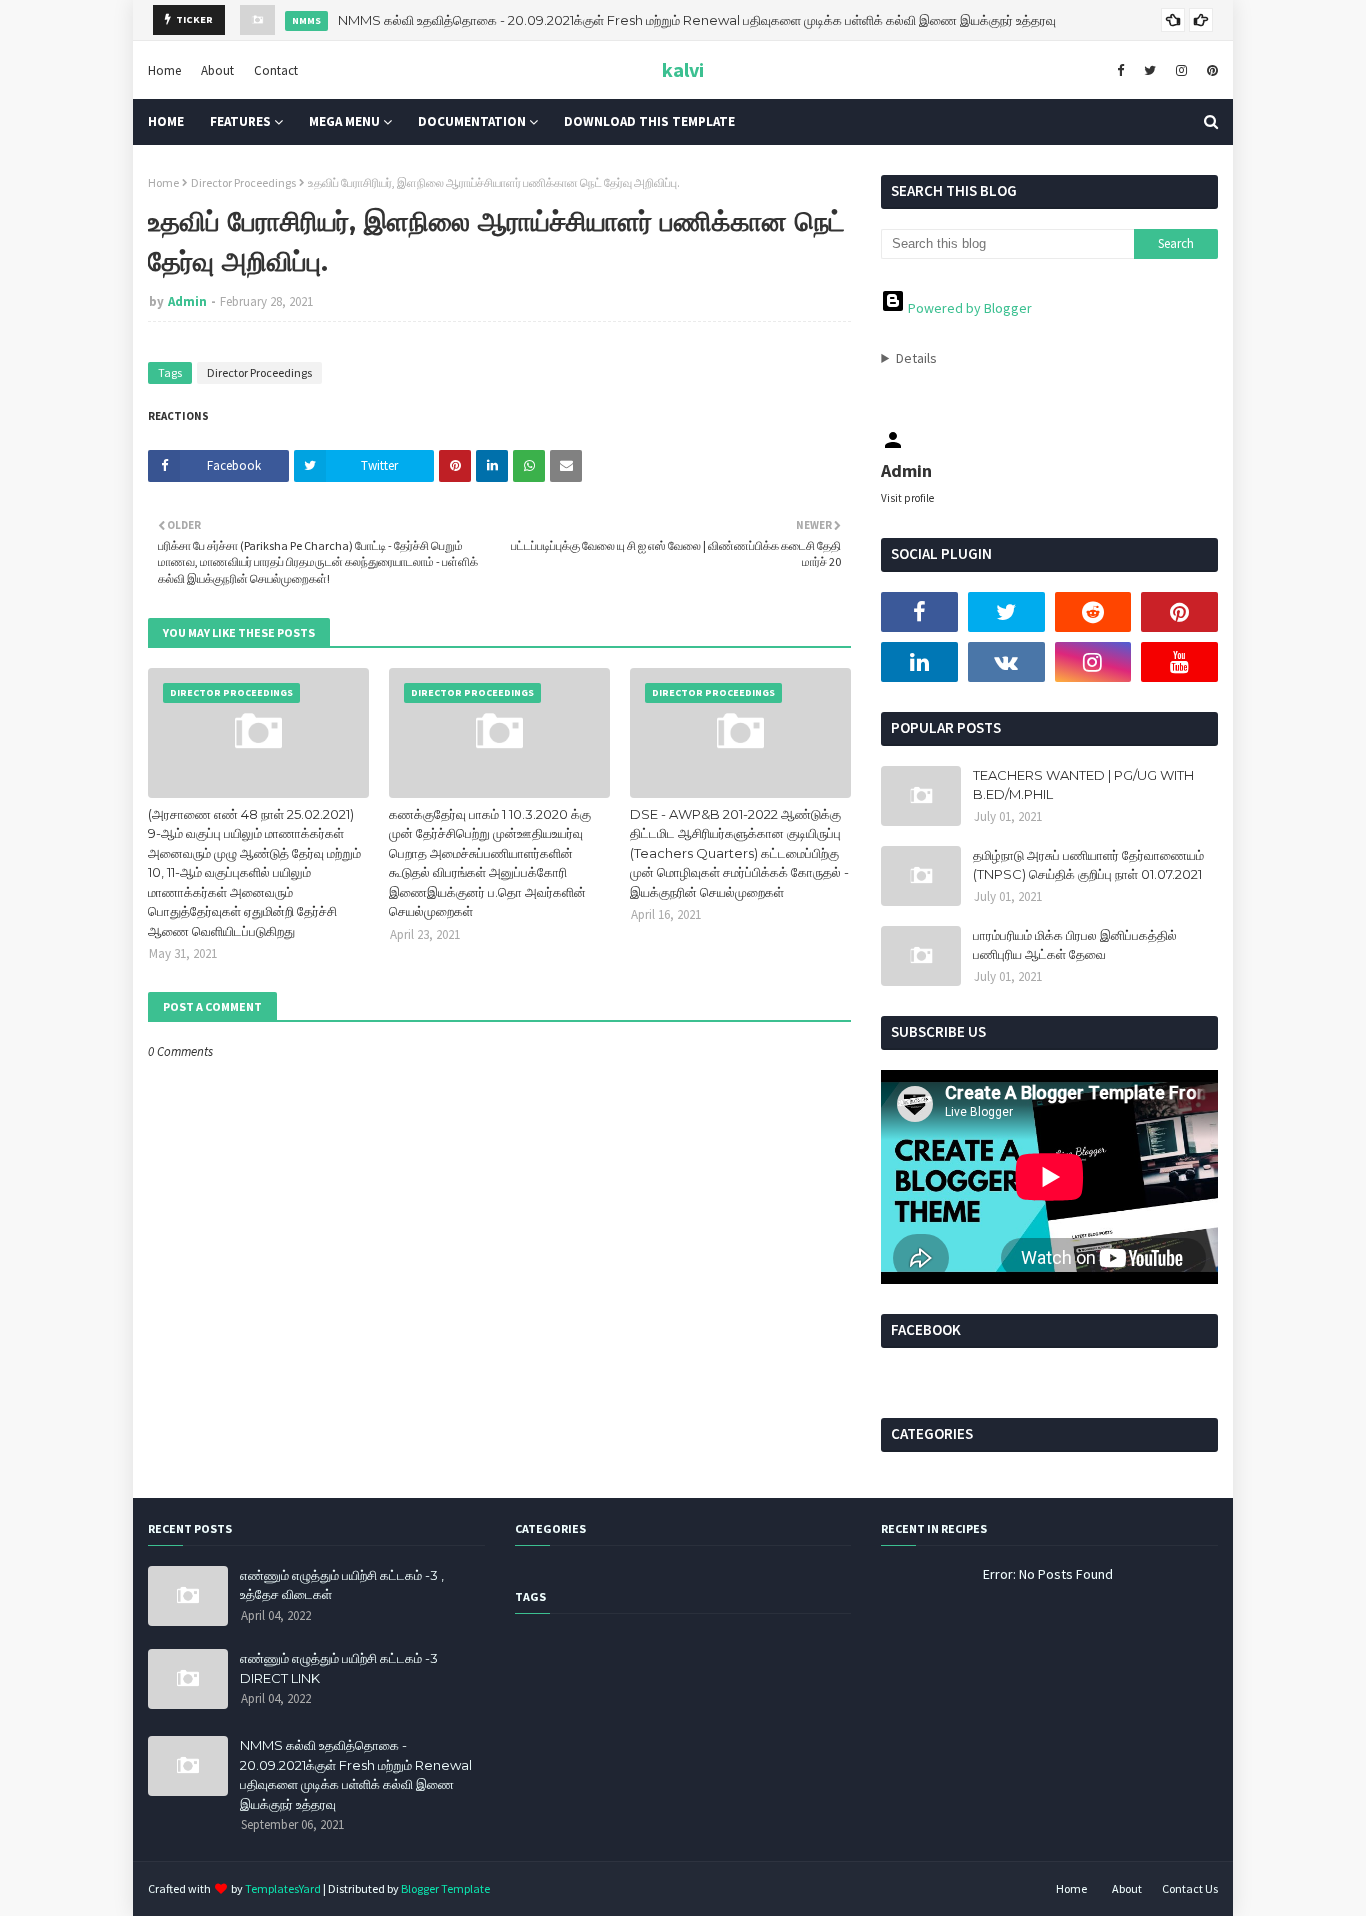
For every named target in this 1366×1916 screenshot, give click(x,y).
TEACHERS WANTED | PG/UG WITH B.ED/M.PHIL (1083, 785)
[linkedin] (919, 662)
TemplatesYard (283, 1888)
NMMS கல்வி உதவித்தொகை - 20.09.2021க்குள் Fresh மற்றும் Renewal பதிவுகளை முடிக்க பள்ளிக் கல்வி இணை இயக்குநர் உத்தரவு (697, 20)
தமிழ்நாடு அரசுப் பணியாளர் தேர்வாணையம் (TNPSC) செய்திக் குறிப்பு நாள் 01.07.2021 (1088, 865)
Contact (276, 69)
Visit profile (907, 498)
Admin (187, 301)
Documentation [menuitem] (472, 121)
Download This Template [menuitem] (649, 121)
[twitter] (1150, 70)
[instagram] (1181, 70)
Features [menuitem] (240, 121)
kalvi (683, 69)
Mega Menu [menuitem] (344, 121)
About (217, 69)
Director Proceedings (243, 182)
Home (164, 69)
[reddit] (1093, 612)
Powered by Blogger (968, 308)
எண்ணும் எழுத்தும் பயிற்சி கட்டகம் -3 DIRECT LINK (339, 1668)
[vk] (1006, 662)
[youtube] (1179, 662)
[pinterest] (1210, 70)
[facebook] (1120, 70)
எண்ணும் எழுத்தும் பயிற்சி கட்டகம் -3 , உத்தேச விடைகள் (342, 1585)
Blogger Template (445, 1888)
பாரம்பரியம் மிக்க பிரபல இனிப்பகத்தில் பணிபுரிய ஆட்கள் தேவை (1075, 945)
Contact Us (1190, 1888)
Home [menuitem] (166, 121)
